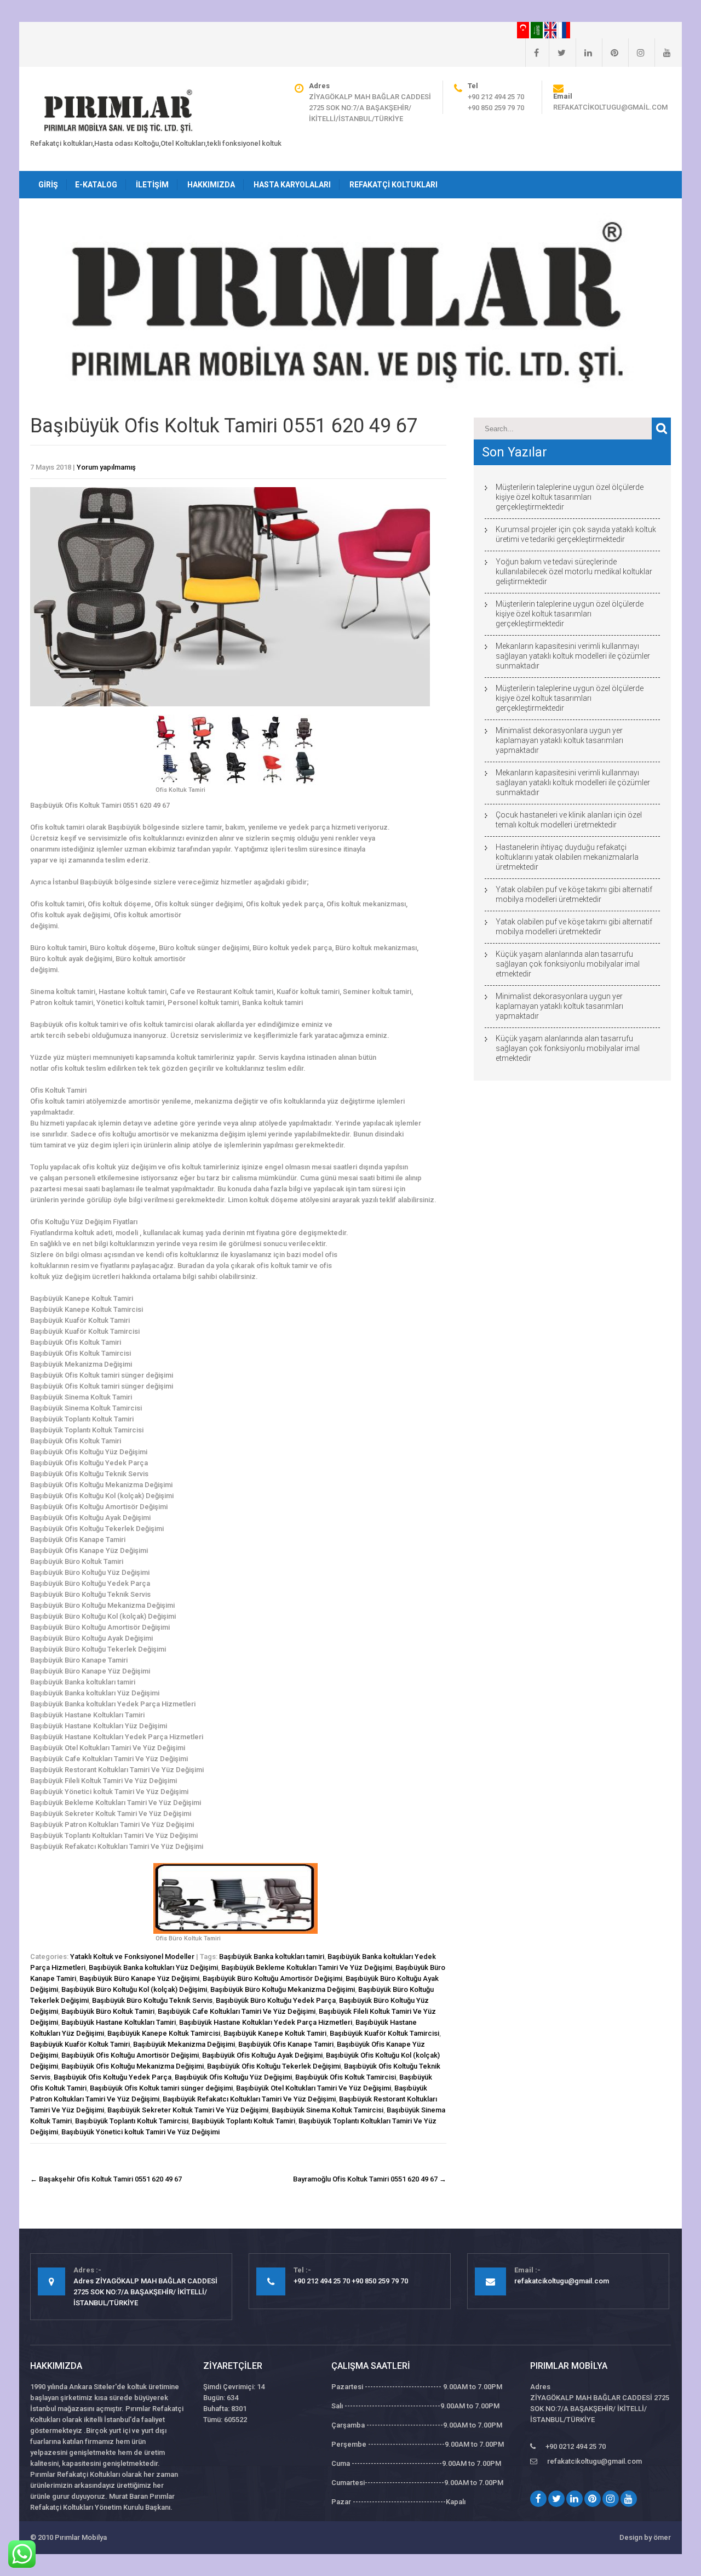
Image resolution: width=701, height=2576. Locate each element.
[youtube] (663, 53)
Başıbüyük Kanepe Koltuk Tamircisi (164, 2033)
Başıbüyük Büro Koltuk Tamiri (108, 2011)
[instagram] (636, 53)
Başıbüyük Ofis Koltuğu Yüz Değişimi (233, 2077)
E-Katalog (96, 185)
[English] (551, 30)
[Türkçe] (524, 30)
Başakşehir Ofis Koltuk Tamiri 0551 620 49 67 (106, 2179)
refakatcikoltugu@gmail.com (610, 107)
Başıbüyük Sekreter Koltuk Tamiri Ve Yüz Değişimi (188, 2110)
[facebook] (532, 53)
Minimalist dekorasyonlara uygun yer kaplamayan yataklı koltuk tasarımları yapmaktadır (559, 740)
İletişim (152, 185)
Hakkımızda (211, 185)
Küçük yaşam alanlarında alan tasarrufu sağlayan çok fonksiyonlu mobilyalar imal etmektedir (568, 964)
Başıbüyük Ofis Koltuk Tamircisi (346, 2077)
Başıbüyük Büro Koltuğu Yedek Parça (276, 2000)
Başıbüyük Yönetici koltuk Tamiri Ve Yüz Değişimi (140, 2132)
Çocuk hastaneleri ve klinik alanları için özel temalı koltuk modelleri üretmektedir (569, 820)
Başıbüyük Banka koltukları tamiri (272, 1957)
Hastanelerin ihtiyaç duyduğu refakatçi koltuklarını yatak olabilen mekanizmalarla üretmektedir (567, 857)
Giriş (48, 185)
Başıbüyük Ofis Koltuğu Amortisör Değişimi (130, 2055)
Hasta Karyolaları (292, 185)
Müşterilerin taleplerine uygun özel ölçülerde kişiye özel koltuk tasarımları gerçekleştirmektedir (570, 497)
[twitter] (557, 53)
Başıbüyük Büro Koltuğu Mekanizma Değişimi (283, 1989)
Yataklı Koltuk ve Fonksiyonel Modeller (132, 1957)
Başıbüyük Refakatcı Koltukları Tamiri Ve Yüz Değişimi (249, 2099)
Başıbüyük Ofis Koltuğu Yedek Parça (113, 2077)
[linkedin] (584, 53)
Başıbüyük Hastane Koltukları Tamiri (119, 2022)
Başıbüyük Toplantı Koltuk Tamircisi (132, 2121)
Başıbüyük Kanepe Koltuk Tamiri (275, 2033)
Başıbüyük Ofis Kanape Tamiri (286, 2044)
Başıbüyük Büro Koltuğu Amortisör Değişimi (272, 1978)
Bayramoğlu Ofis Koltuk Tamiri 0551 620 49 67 (370, 2179)
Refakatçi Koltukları (393, 185)
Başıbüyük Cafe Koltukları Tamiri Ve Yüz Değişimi (237, 2011)
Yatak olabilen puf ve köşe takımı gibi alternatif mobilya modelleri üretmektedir (574, 894)
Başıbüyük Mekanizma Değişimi (184, 2044)
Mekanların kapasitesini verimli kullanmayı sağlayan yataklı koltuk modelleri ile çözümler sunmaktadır (573, 656)
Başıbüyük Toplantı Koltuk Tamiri (243, 2121)
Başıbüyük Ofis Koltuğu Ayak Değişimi (262, 2055)
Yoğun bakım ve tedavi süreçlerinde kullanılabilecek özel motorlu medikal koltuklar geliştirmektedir (574, 572)
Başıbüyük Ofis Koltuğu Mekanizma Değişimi (133, 2066)
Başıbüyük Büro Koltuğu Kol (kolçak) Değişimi (134, 1989)
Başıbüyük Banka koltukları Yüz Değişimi (153, 1967)
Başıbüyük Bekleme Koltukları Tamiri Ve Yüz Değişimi (307, 1967)
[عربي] (538, 30)
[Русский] (564, 30)
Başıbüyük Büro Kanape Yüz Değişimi (139, 1978)
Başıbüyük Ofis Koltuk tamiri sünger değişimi (161, 2088)
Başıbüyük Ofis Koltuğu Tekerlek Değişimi (274, 2066)
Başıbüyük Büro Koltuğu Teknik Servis (152, 2000)
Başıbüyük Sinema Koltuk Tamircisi (327, 2110)
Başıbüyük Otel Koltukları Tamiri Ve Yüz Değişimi (314, 2088)
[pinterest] (610, 53)
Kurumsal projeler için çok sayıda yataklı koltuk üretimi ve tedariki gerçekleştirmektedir (576, 534)
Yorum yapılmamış (106, 467)
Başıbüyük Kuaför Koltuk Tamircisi (384, 2033)
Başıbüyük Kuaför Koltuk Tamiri (80, 2044)
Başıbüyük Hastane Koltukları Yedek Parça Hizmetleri (266, 2022)
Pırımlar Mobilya (81, 2537)
